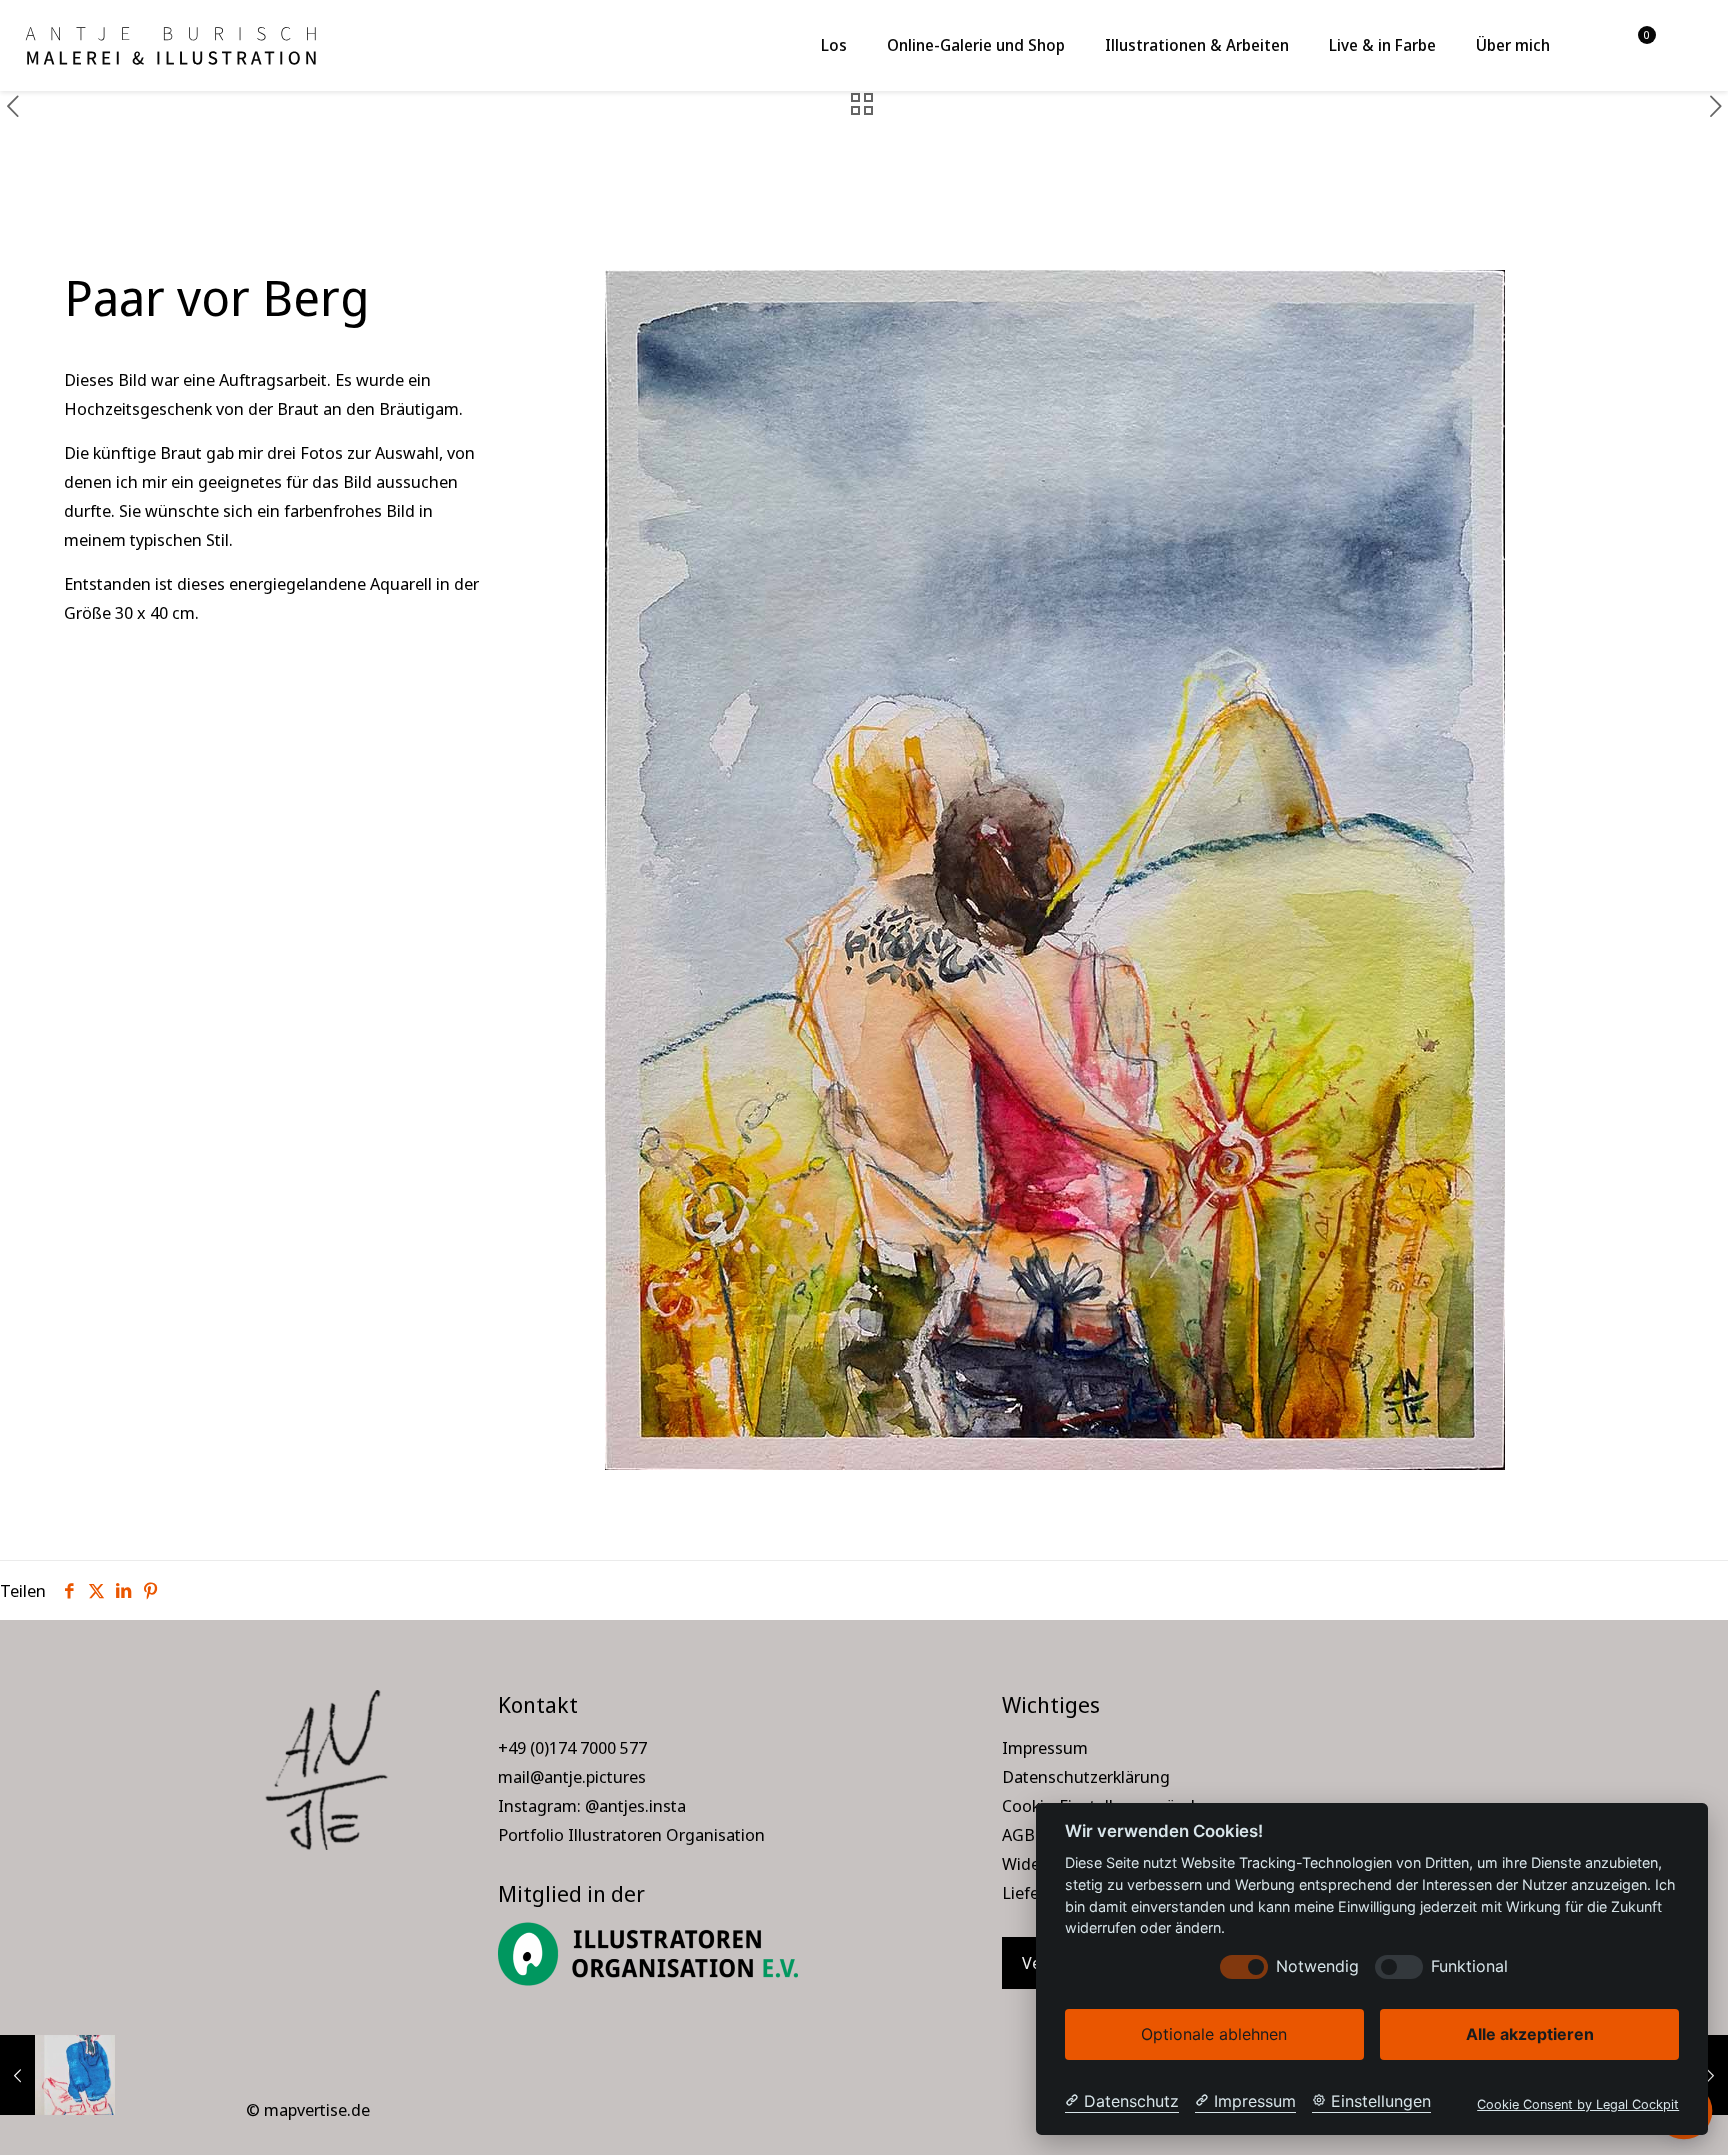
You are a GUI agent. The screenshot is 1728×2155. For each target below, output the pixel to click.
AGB (1018, 1834)
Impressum (1045, 1747)
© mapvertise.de (308, 2109)
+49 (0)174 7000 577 (572, 1747)
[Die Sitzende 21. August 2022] (57, 2075)
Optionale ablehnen (1214, 2034)
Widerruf (1035, 1863)
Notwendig (1317, 1966)
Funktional (1469, 1966)
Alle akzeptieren (1530, 2034)
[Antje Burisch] (170, 45)
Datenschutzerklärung (1086, 1776)
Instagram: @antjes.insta (592, 1805)
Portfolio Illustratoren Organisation (631, 1834)
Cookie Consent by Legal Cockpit (1578, 2104)
